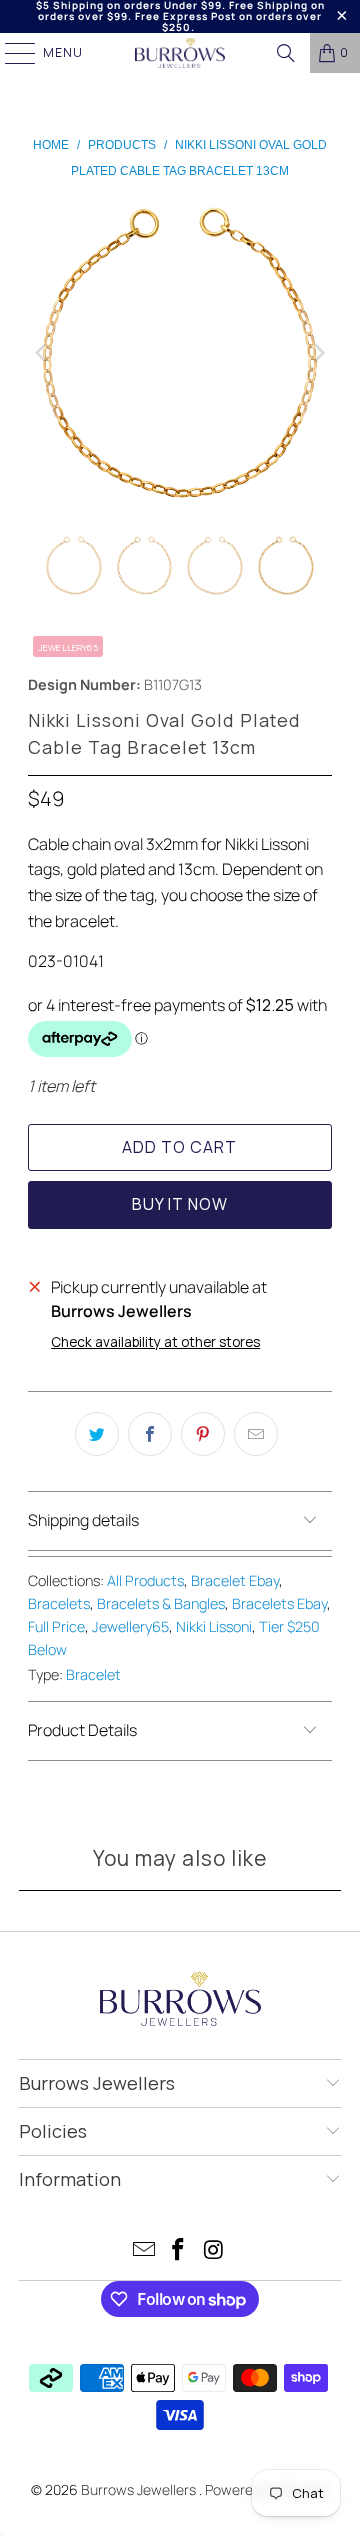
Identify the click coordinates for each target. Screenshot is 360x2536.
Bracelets (59, 1603)
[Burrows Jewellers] (180, 53)
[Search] (286, 53)
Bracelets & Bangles (161, 1603)
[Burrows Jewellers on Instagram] (214, 2251)
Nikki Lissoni (214, 1626)
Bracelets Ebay (279, 1603)
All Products (145, 1580)
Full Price (56, 1626)
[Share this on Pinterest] (203, 1434)
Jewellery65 (130, 1626)
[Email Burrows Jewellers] (144, 2251)
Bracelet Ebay (235, 1580)
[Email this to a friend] (256, 1434)
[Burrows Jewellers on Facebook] (179, 2251)
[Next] (317, 352)
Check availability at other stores (155, 1342)
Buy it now (180, 1204)
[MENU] (10, 53)
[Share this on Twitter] (97, 1434)
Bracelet (93, 1674)
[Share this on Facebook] (150, 1434)
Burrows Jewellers (140, 2489)
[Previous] (43, 352)
